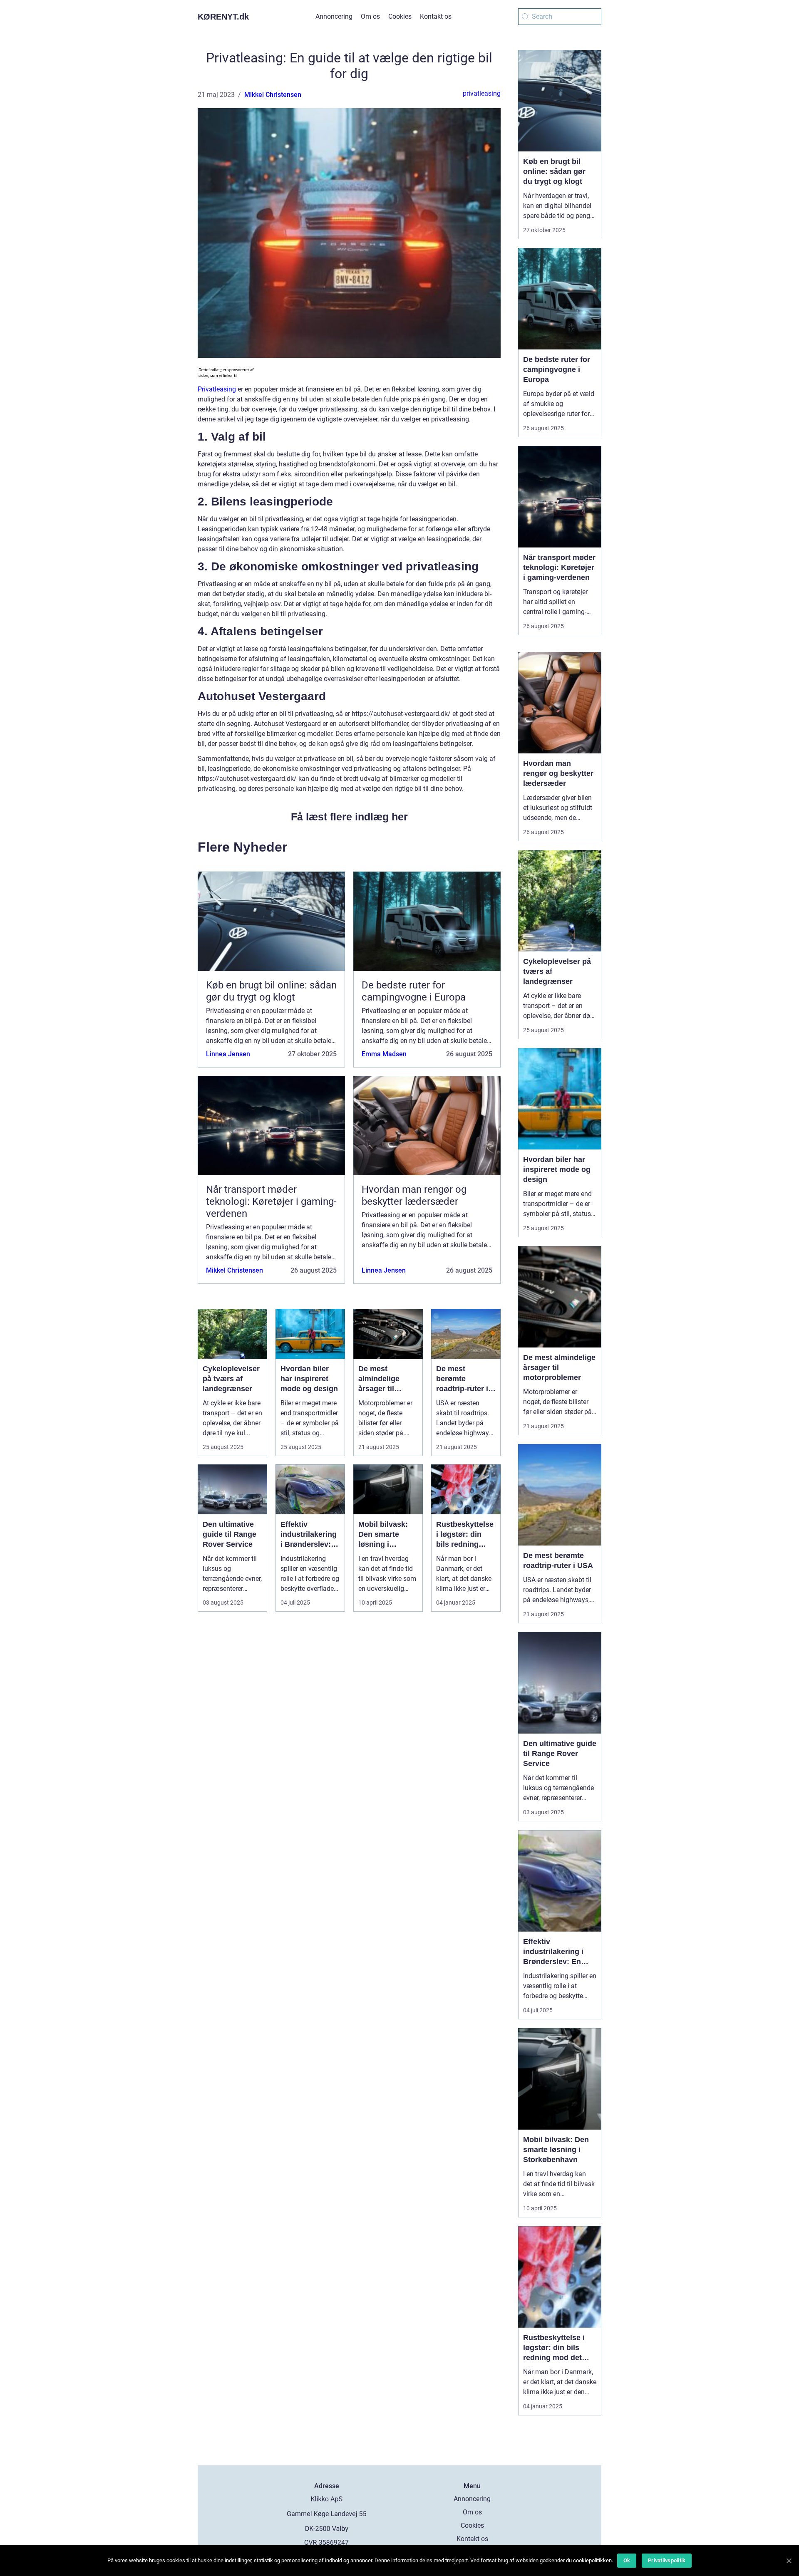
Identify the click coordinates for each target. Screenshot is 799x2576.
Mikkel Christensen (273, 95)
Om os (370, 16)
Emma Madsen (384, 1054)
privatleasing (482, 93)
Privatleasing (217, 389)
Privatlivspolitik (667, 2560)
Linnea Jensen (228, 1054)
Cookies (400, 16)
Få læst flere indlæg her (349, 817)
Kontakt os (436, 16)
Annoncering (334, 16)
